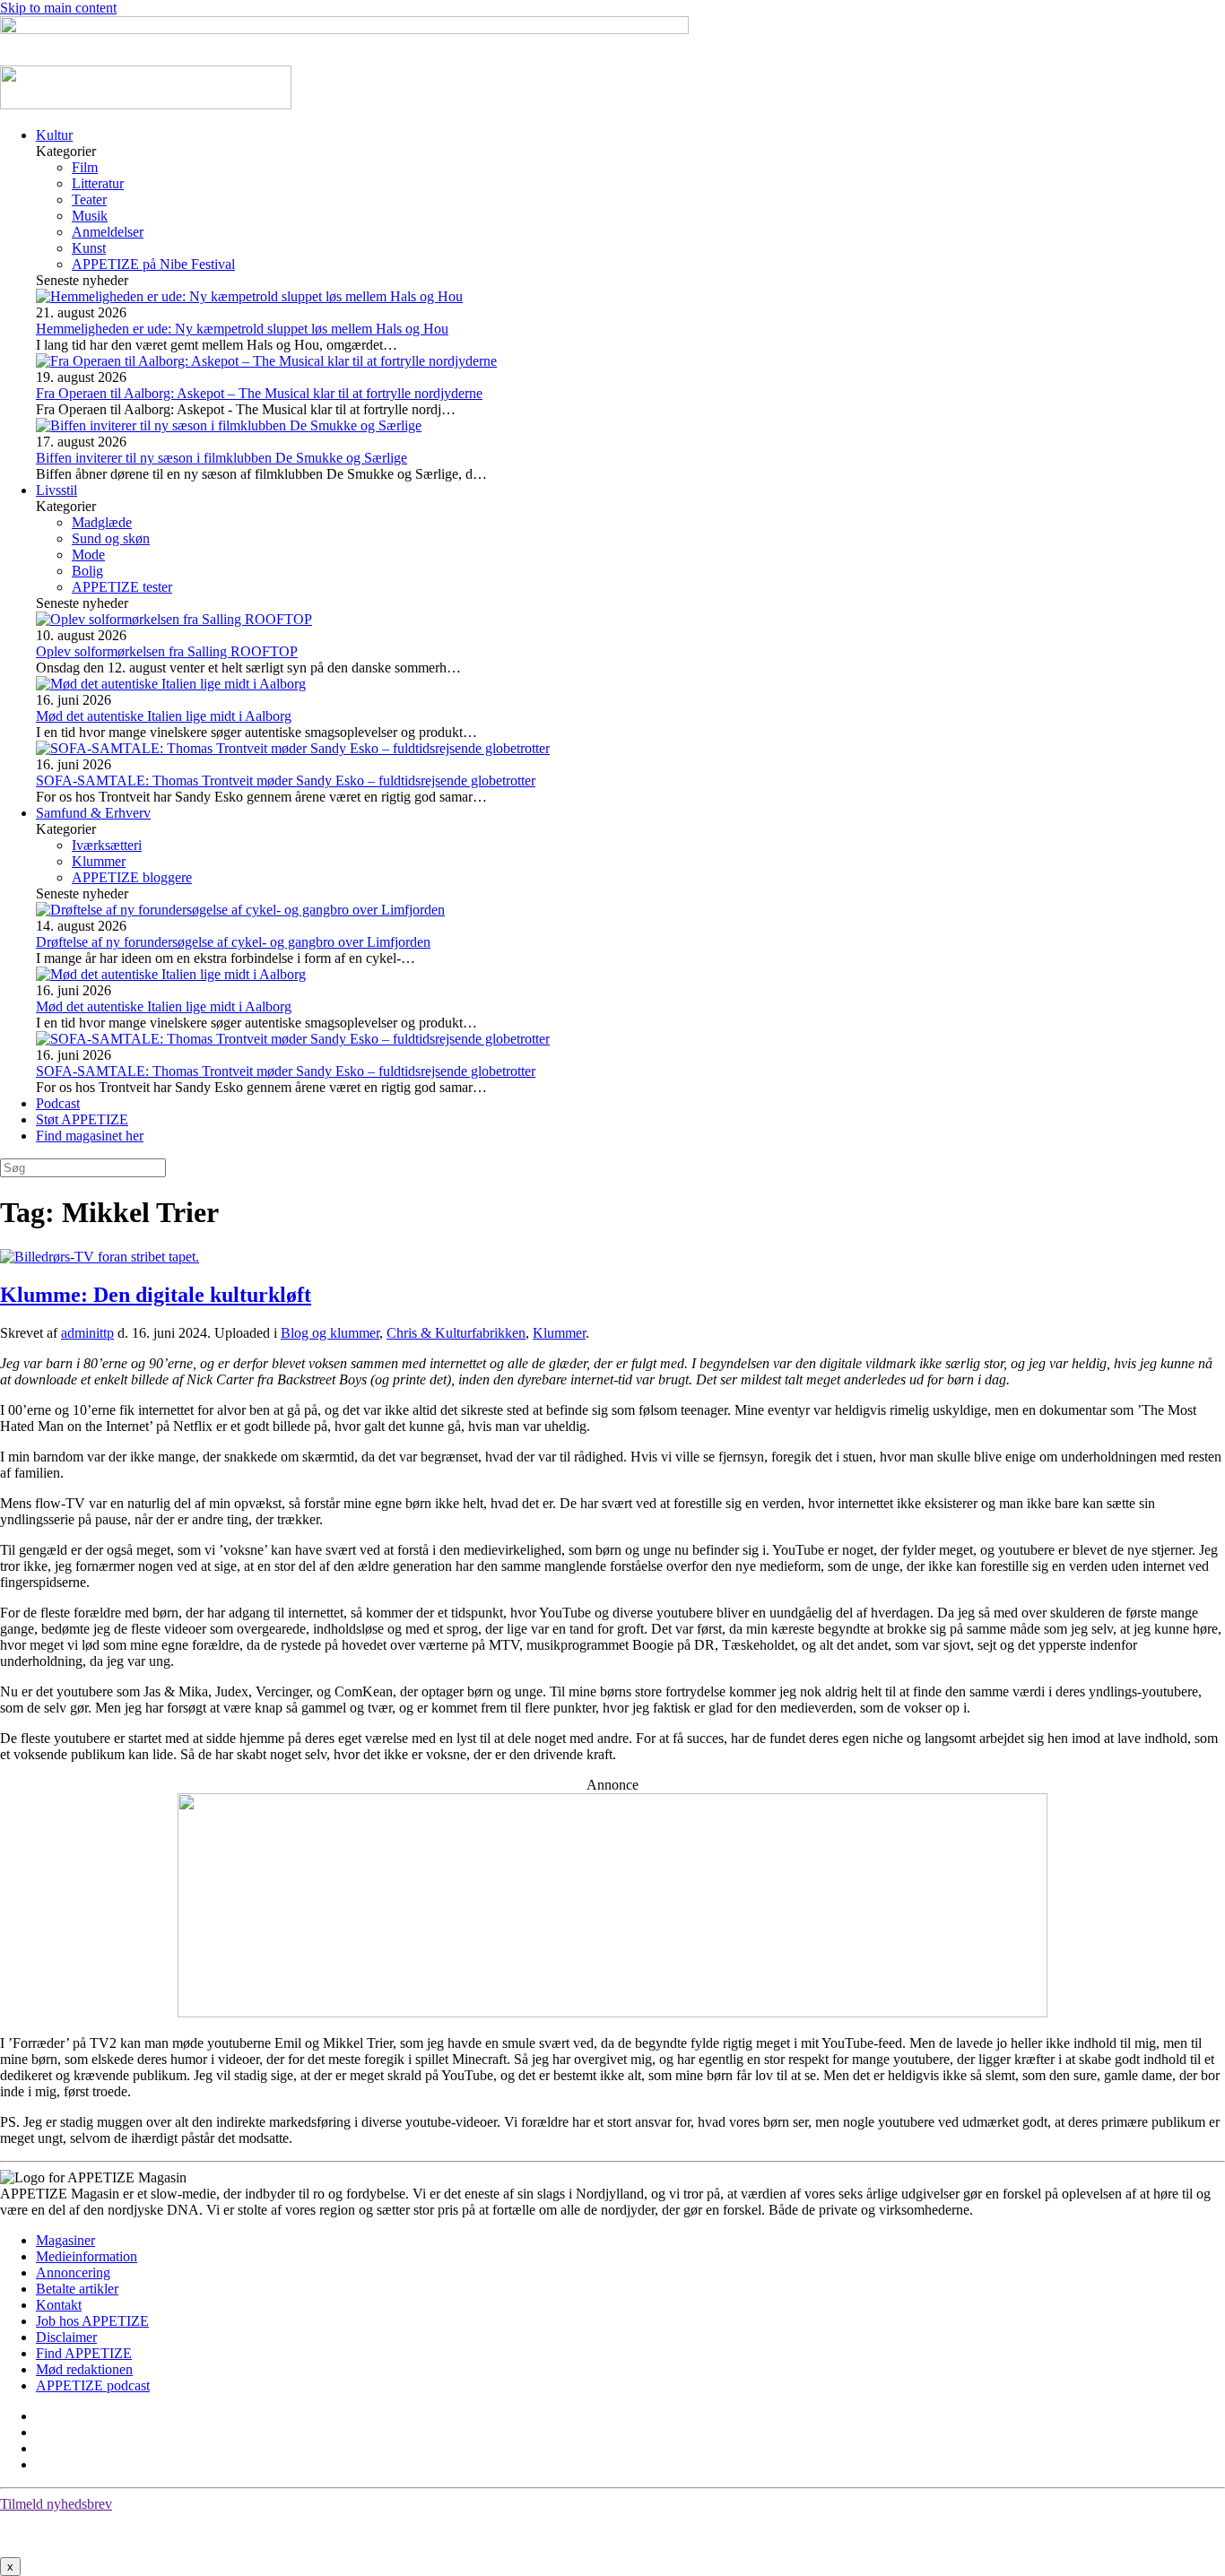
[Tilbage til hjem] (146, 104)
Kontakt (59, 2305)
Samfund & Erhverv (93, 813)
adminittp (87, 1333)
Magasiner (65, 2240)
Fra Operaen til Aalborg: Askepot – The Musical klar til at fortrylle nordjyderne (259, 393)
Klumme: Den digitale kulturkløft (156, 1295)
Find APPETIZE (84, 2353)
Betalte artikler (77, 2289)
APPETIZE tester (122, 587)
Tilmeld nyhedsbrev (56, 2504)
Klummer (99, 861)
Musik (90, 216)
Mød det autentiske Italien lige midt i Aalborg (164, 716)
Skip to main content (58, 8)
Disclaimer (66, 2337)
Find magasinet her (90, 1136)
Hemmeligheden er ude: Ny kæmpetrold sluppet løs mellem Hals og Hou (242, 329)
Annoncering (73, 2272)
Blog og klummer (330, 1333)
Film (85, 167)
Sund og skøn (111, 538)
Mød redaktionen (84, 2369)
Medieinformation (87, 2256)
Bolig (87, 571)
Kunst (89, 248)
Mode (88, 555)
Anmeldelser (108, 232)
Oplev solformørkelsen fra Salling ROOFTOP (167, 651)
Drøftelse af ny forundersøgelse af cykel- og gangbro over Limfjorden (233, 942)
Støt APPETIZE (82, 1119)
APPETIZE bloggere (132, 877)
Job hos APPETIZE (92, 2321)
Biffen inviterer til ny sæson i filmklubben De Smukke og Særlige (222, 458)
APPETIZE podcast (93, 2385)
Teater (89, 199)
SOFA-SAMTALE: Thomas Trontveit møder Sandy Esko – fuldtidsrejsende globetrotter (286, 781)
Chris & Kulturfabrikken (456, 1333)
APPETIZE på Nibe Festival (153, 264)
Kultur (54, 135)
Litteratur (98, 183)
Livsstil (56, 490)
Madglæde (102, 522)
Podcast (58, 1103)
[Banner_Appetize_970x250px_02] (612, 2012)
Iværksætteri (107, 845)
